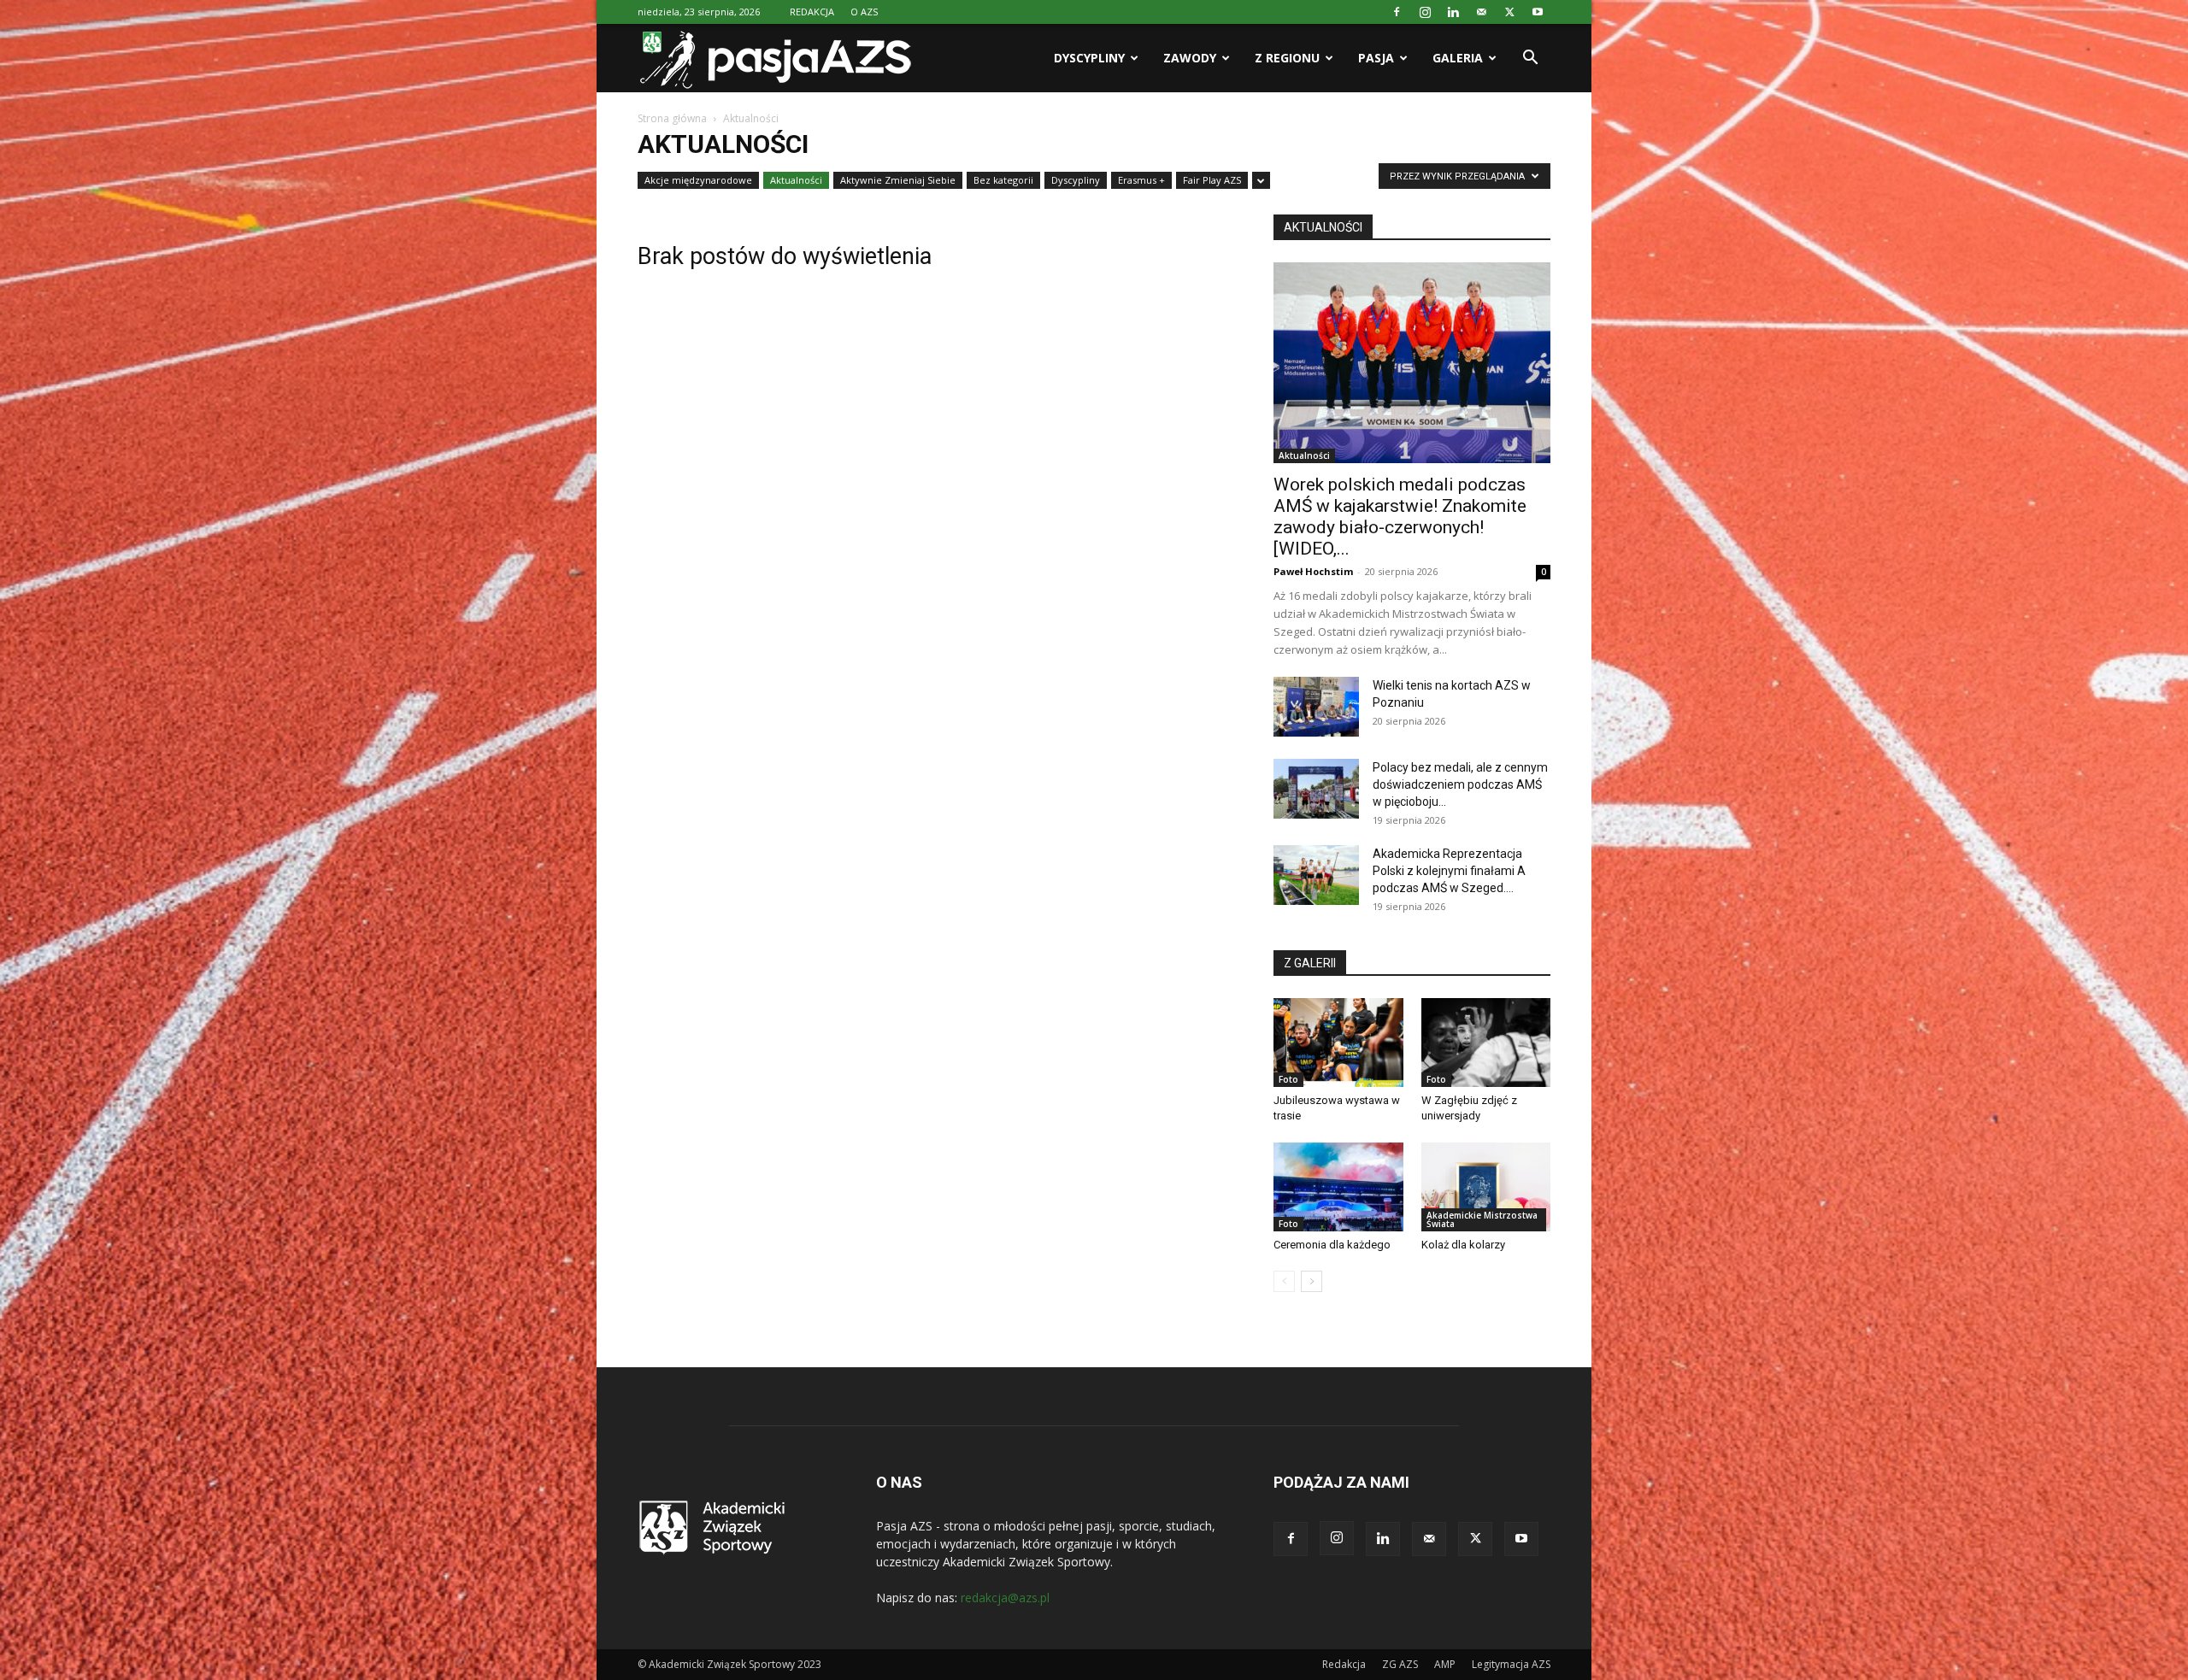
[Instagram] (1425, 12)
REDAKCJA (812, 12)
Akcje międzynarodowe (698, 180)
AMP (1445, 1664)
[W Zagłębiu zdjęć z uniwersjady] (1486, 1043)
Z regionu (1287, 58)
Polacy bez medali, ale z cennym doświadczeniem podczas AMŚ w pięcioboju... (1460, 784)
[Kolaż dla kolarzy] (1486, 1187)
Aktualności (796, 180)
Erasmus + (1141, 180)
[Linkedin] (1453, 12)
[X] (1509, 12)
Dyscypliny (1089, 58)
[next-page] (1312, 1281)
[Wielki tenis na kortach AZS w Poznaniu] (1316, 707)
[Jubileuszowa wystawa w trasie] (1338, 1043)
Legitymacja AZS (1511, 1664)
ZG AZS (1400, 1664)
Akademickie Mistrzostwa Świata (1482, 1219)
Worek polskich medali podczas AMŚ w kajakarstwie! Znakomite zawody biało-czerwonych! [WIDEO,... (1400, 517)
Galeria (1458, 58)
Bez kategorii (1003, 180)
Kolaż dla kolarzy (1463, 1245)
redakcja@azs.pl (1005, 1598)
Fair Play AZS (1212, 180)
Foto (1288, 1079)
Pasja (1376, 58)
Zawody (1190, 58)
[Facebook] (1397, 12)
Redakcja (1344, 1664)
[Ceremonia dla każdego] (1338, 1187)
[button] (1530, 59)
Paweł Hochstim (1313, 571)
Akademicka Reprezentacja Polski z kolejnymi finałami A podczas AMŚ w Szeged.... (1449, 871)
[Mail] (1481, 12)
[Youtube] (1538, 12)
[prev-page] (1284, 1281)
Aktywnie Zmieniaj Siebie (898, 180)
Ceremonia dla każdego (1332, 1245)
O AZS (864, 12)
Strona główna (672, 118)
